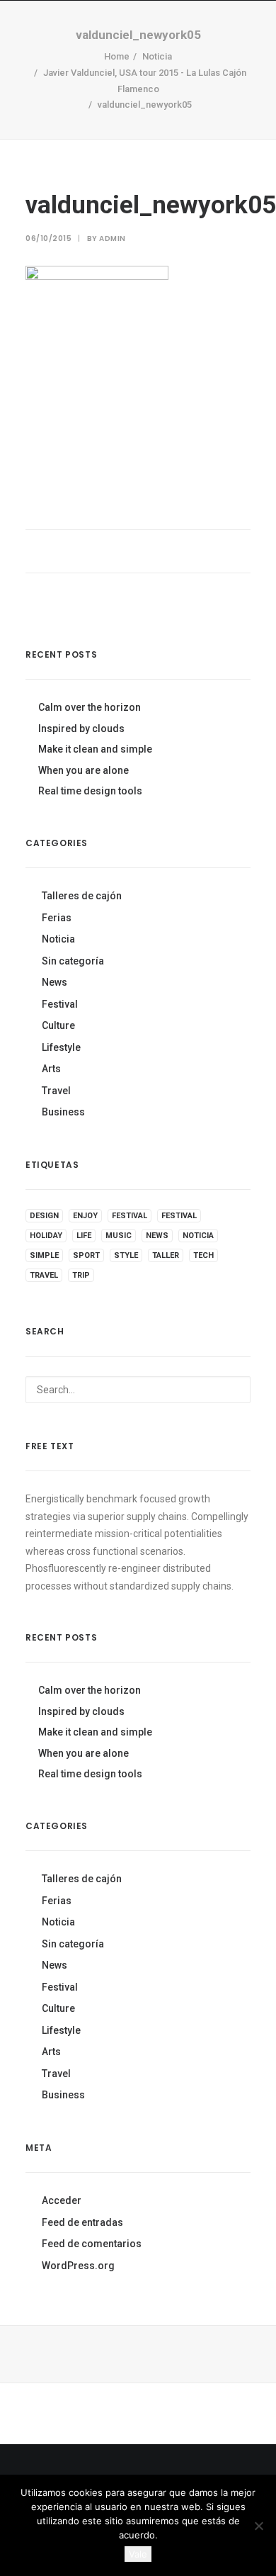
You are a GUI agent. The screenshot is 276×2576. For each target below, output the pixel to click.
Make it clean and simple (95, 749)
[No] (258, 2526)
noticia (198, 1236)
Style (126, 1255)
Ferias (57, 918)
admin (113, 238)
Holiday (46, 1236)
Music (119, 1236)
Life (84, 1236)
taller (166, 1255)
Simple (44, 1255)
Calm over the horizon (90, 707)
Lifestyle (61, 1047)
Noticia (58, 939)
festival (130, 1216)
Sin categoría (73, 961)
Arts (51, 1069)
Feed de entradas (82, 2222)
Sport (86, 1255)
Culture (58, 1025)
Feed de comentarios (92, 2244)
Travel (56, 1091)
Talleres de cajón (82, 896)
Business (63, 1112)
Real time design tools (90, 791)
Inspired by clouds (81, 729)
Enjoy (85, 1216)
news (157, 1236)
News (54, 982)
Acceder (62, 2200)
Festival (60, 1004)
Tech (203, 1255)
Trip (81, 1275)
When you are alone (84, 770)
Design (44, 1216)
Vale (138, 2554)
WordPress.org (78, 2266)
